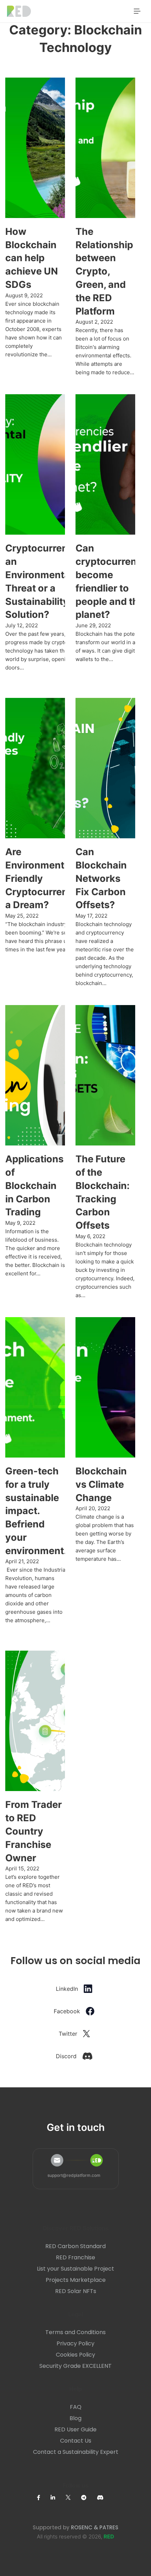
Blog (75, 2418)
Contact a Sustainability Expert (76, 2452)
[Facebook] (44, 2498)
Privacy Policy (75, 2344)
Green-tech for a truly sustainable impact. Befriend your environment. (36, 1511)
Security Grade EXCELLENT (75, 2366)
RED (109, 2537)
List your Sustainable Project (75, 2269)
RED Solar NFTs (76, 2291)
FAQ (76, 2407)
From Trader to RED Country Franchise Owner (34, 1831)
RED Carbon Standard (75, 2246)
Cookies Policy (75, 2355)
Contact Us (76, 2441)
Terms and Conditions (75, 2332)
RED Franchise (75, 2258)
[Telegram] (89, 2498)
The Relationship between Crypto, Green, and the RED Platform (104, 271)
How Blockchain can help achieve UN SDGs (32, 258)
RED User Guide (75, 2430)
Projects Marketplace (76, 2280)
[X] (73, 2497)
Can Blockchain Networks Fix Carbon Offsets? (101, 878)
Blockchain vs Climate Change (101, 1484)
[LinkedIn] (58, 2498)
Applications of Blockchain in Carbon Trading (34, 1185)
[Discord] (106, 2498)
